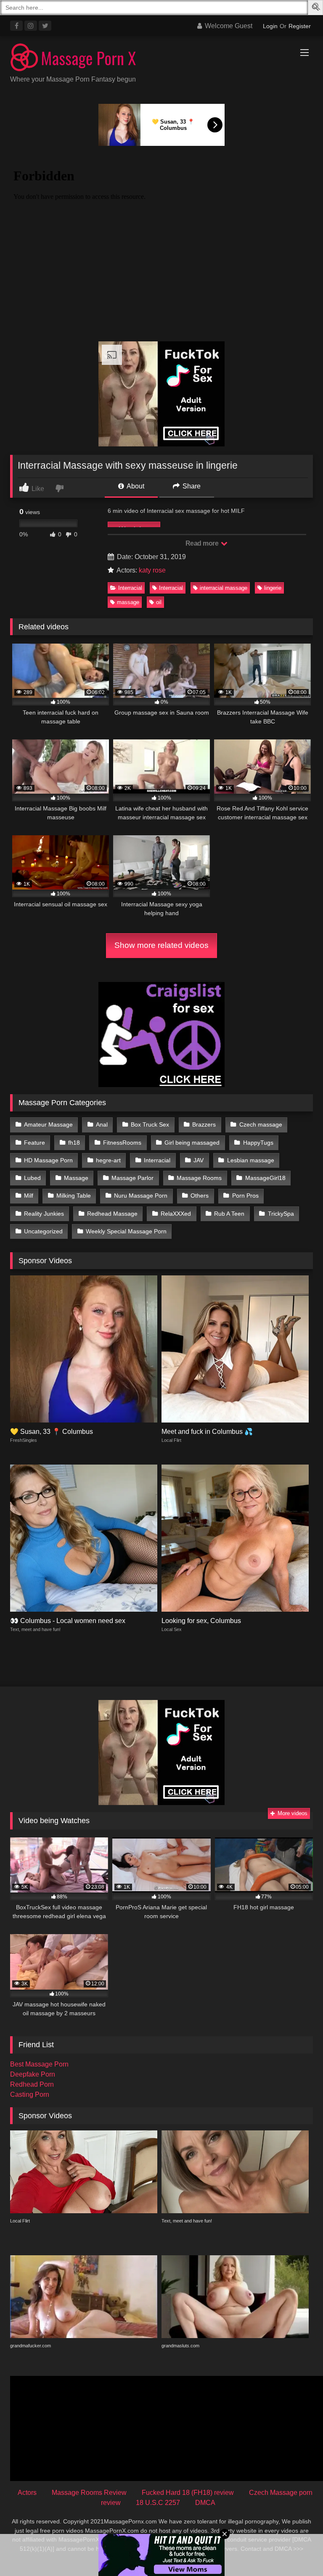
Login (270, 26)
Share (191, 486)
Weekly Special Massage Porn (126, 1231)
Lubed (32, 1178)
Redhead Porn (32, 2084)
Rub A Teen (229, 1214)
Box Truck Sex (150, 1124)
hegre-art (108, 1160)
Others (200, 1196)
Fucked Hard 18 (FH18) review (188, 2493)
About (135, 486)
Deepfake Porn (33, 2074)
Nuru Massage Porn (141, 1196)
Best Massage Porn (39, 2064)
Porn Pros (245, 1196)
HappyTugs (258, 1143)
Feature (34, 1143)
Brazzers (204, 1124)
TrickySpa (281, 1214)
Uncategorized (43, 1231)
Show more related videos (161, 945)
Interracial (130, 588)
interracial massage (224, 588)
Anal (102, 1124)
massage (128, 602)
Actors (27, 2493)
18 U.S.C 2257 (158, 2503)
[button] (317, 8)
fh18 (74, 1143)
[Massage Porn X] (161, 59)
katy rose (152, 570)
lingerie (273, 588)
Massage (76, 1178)
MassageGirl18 (265, 1178)
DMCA (205, 2503)
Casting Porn (30, 2094)
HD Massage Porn (48, 1160)
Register (300, 26)
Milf (29, 1196)
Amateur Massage (48, 1124)
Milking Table (74, 1196)
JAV (199, 1160)
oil (159, 602)
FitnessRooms (122, 1143)
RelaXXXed (176, 1214)
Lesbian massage (251, 1160)
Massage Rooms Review (89, 2493)
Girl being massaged (192, 1143)
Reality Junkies (44, 1214)
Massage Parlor (132, 1178)
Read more (203, 543)
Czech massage (261, 1124)
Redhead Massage (112, 1214)
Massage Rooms (199, 1178)
